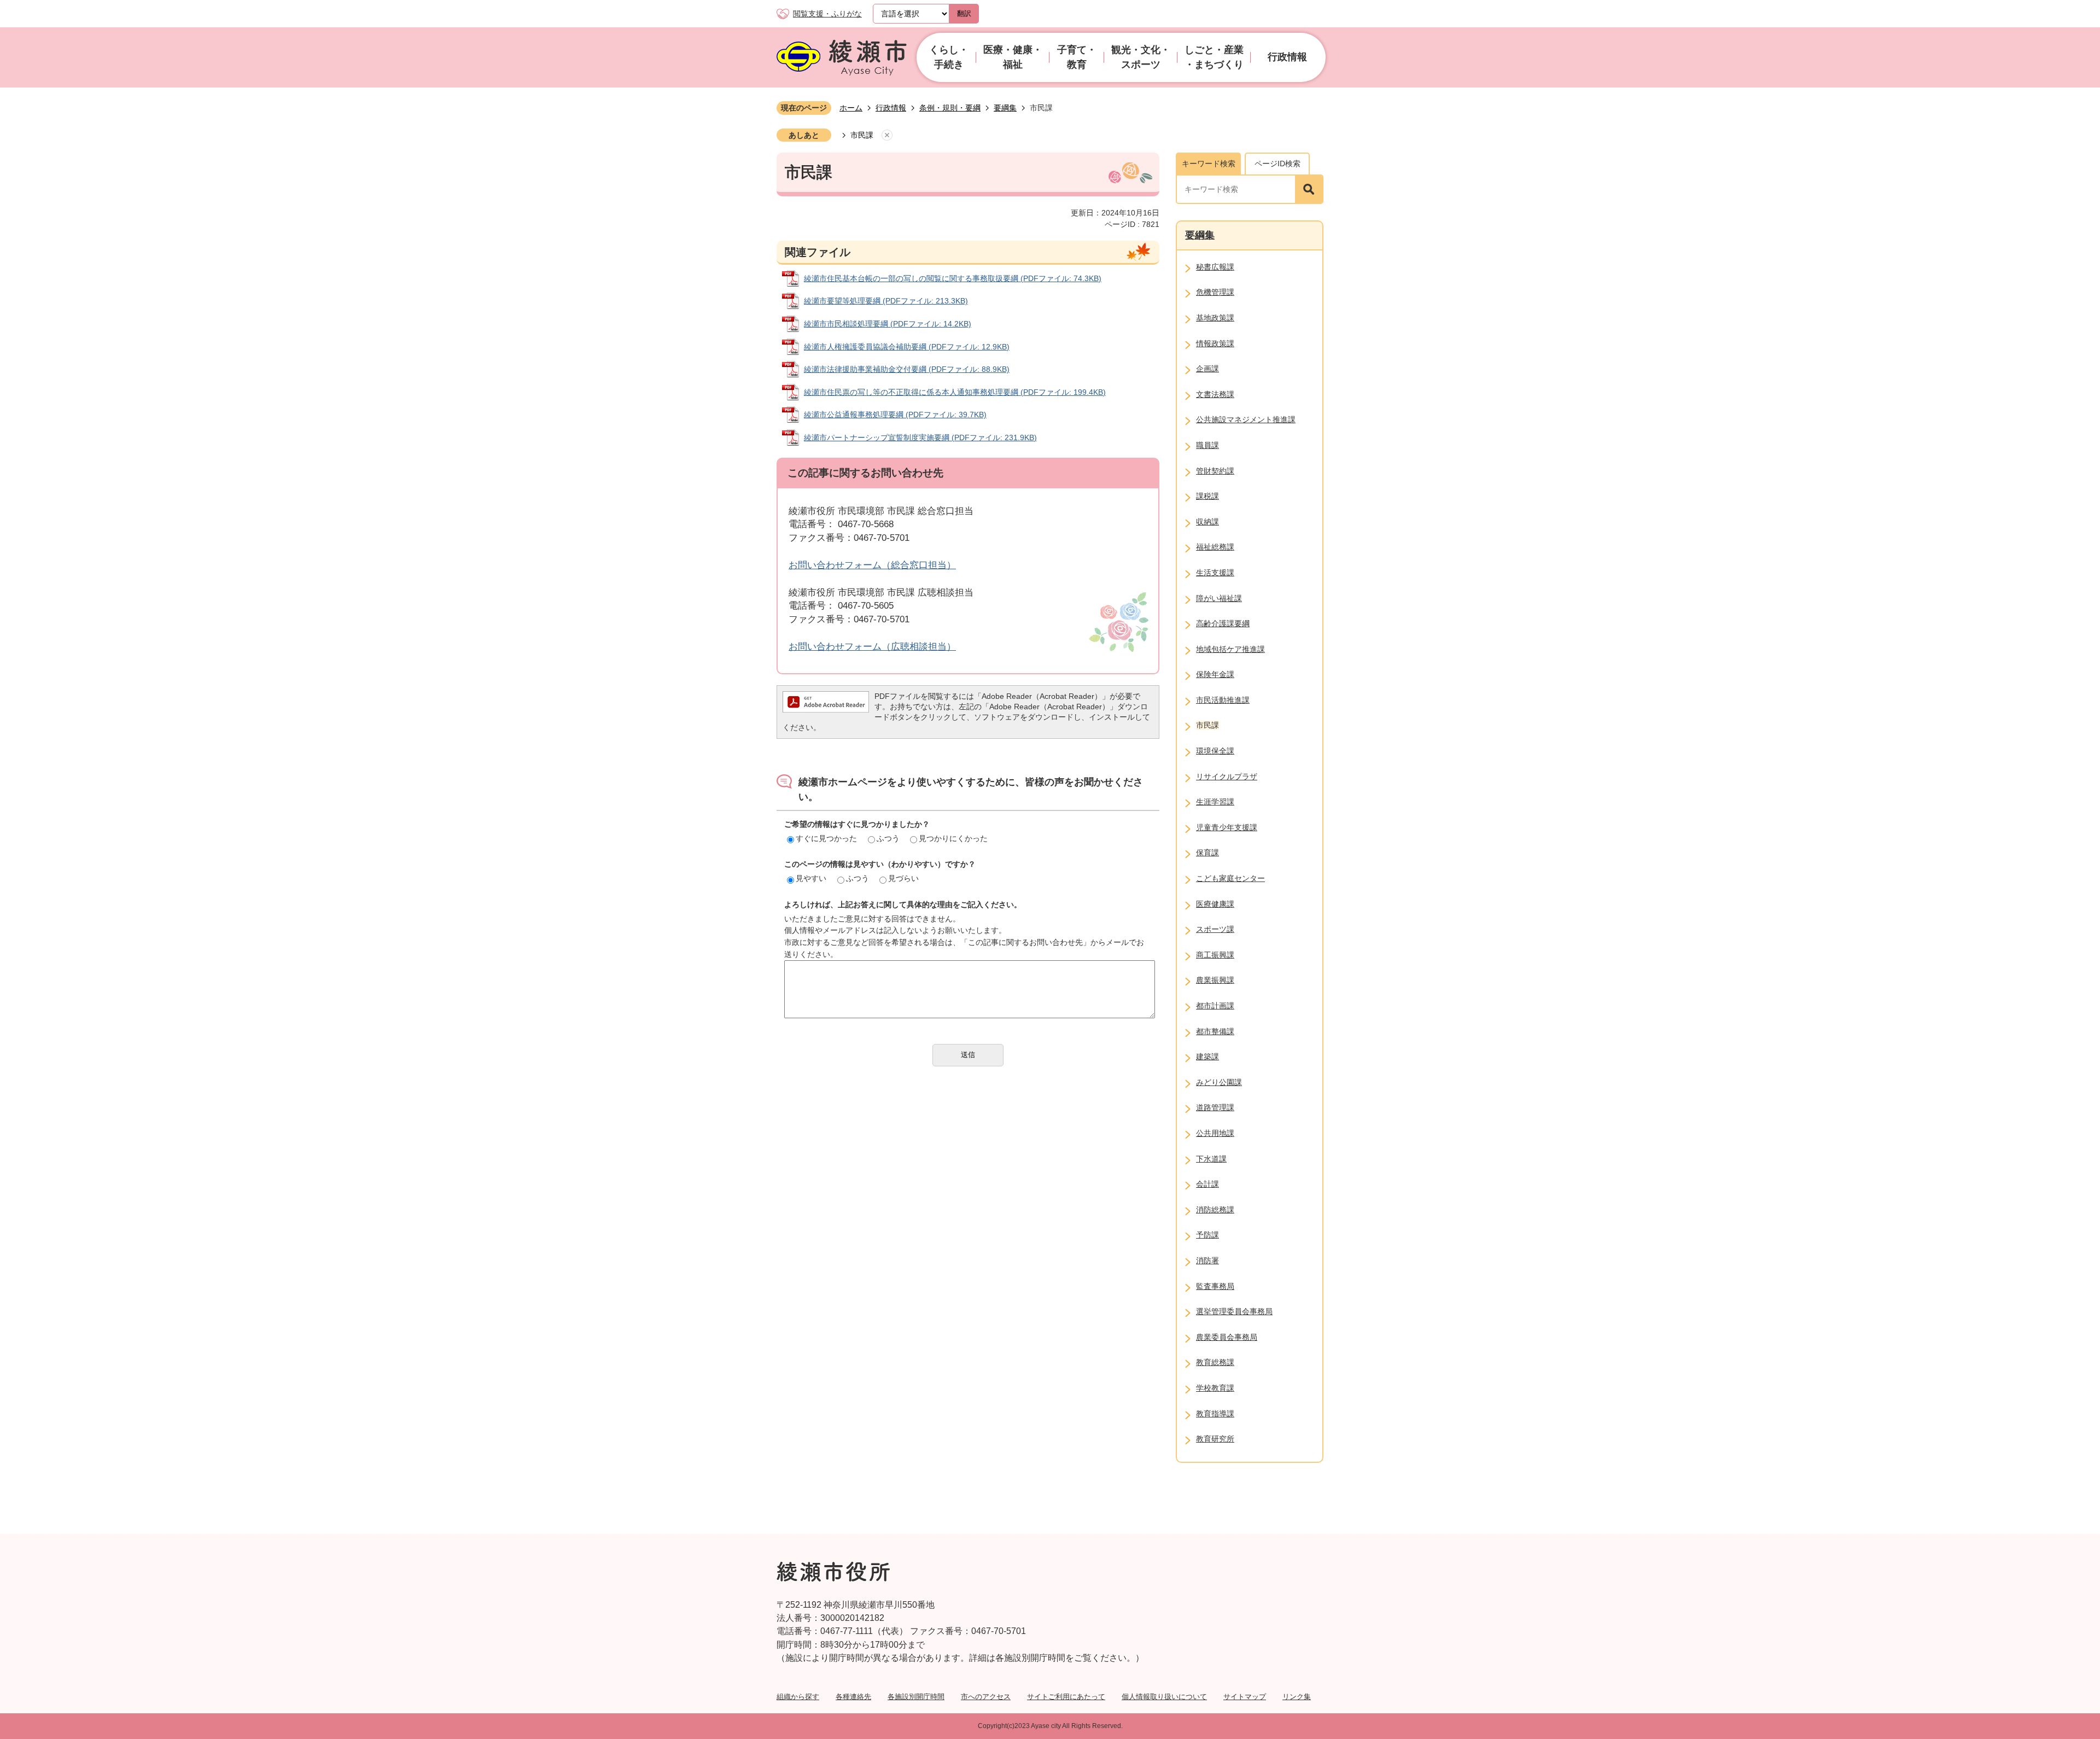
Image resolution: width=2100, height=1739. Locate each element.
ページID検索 (1277, 164)
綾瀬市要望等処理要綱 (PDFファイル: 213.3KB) (886, 301)
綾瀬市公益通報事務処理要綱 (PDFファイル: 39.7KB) (895, 415)
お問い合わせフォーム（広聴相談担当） (872, 647)
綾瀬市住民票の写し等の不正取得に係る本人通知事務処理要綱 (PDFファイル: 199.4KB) (955, 392)
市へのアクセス (986, 1697)
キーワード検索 (1209, 164)
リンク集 (1297, 1697)
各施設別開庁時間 (916, 1697)
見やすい (811, 878)
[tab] (1208, 164)
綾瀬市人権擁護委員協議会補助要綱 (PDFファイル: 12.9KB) (907, 347)
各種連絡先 (853, 1697)
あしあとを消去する (887, 136)
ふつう (888, 838)
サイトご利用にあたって (1066, 1697)
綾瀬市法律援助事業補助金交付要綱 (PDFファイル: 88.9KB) (907, 369)
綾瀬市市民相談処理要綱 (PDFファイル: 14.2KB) (888, 324)
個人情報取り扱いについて (1164, 1697)
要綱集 (1005, 108)
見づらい (903, 878)
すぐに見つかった (826, 838)
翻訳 (964, 13)
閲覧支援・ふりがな (827, 14)
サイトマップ (1245, 1697)
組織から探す (798, 1697)
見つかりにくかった (953, 838)
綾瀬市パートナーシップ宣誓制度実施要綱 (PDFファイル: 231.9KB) (920, 437)
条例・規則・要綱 (950, 108)
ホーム (851, 108)
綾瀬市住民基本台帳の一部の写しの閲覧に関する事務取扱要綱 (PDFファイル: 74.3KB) (953, 278)
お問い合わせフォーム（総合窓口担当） (872, 565)
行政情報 (891, 108)
